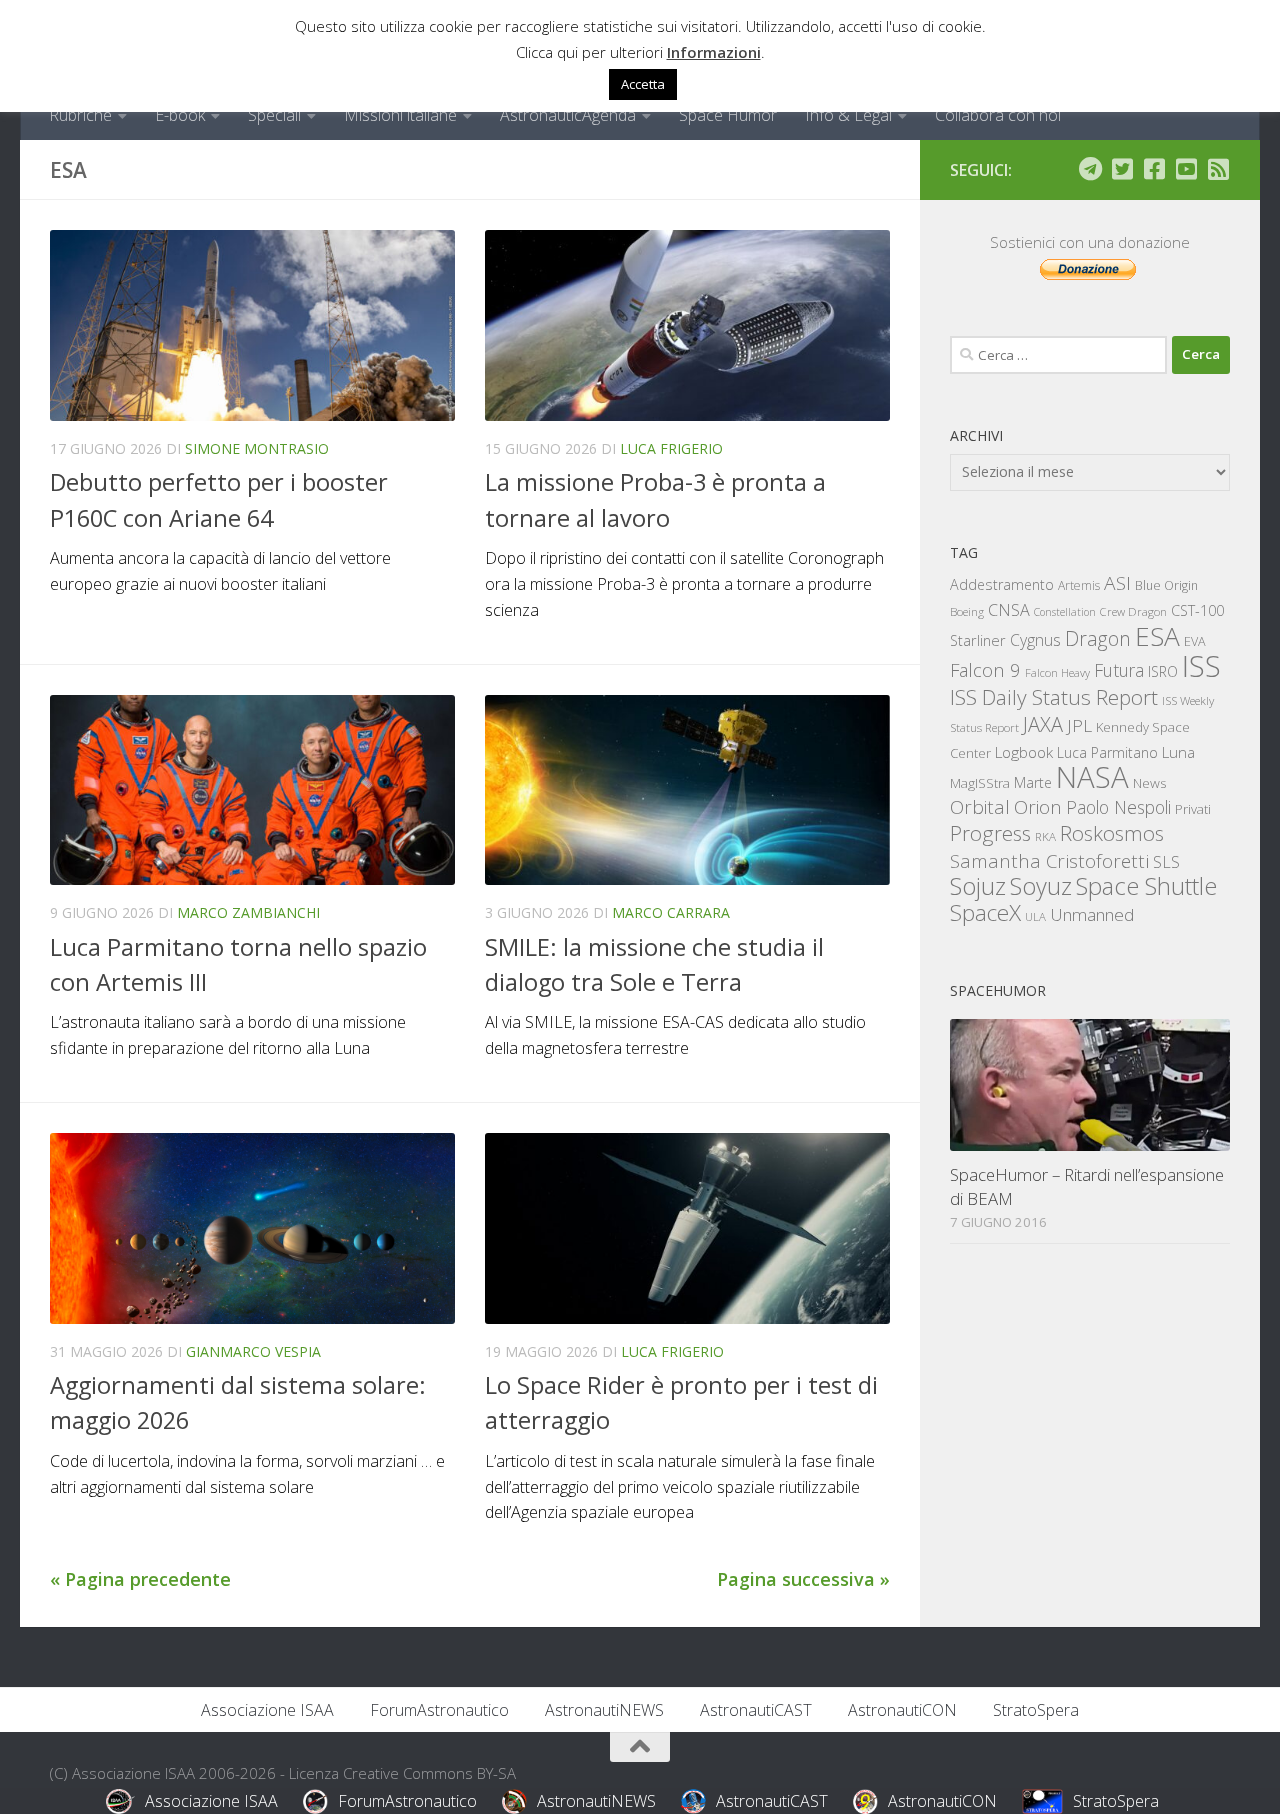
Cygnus (1035, 640)
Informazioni (714, 52)
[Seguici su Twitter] (1122, 169)
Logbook (1024, 752)
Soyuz (1041, 886)
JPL (1079, 725)
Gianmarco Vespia (253, 1351)
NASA (1092, 777)
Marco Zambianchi (248, 912)
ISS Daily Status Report (1054, 697)
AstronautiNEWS (604, 1710)
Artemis (1079, 585)
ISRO (1163, 671)
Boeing (967, 611)
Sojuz (978, 885)
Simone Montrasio (257, 448)
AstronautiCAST (756, 1710)
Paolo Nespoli (1118, 807)
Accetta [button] (643, 84)
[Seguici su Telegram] (1090, 169)
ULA (1035, 916)
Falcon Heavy (1057, 672)
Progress (990, 833)
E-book (180, 115)
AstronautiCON (902, 1710)
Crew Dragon (1133, 611)
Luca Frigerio (671, 448)
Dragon (1098, 638)
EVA (1195, 641)
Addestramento (1002, 584)
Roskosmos (1112, 833)
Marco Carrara (671, 912)
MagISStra (980, 783)
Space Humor (728, 115)
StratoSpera (1036, 1710)
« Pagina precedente (140, 1579)
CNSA (1009, 610)
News (1150, 782)
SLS (1166, 862)
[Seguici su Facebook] (1154, 169)
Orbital (980, 807)
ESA (1157, 636)
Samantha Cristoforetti (1049, 860)
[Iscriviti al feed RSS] (1218, 169)
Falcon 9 (985, 669)
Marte (1033, 782)
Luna (1178, 752)
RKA (1045, 836)
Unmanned (1092, 914)
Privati (1193, 809)
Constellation (1065, 612)
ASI (1117, 583)
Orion (1038, 807)
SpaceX (985, 912)
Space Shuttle (1146, 885)
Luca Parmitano (1107, 752)
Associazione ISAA (267, 1710)
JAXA (1043, 724)
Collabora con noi (998, 115)
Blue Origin (1166, 585)
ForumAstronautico (439, 1710)
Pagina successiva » (803, 1579)
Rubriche (80, 115)
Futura (1119, 670)
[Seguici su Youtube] (1186, 169)
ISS (1201, 665)
